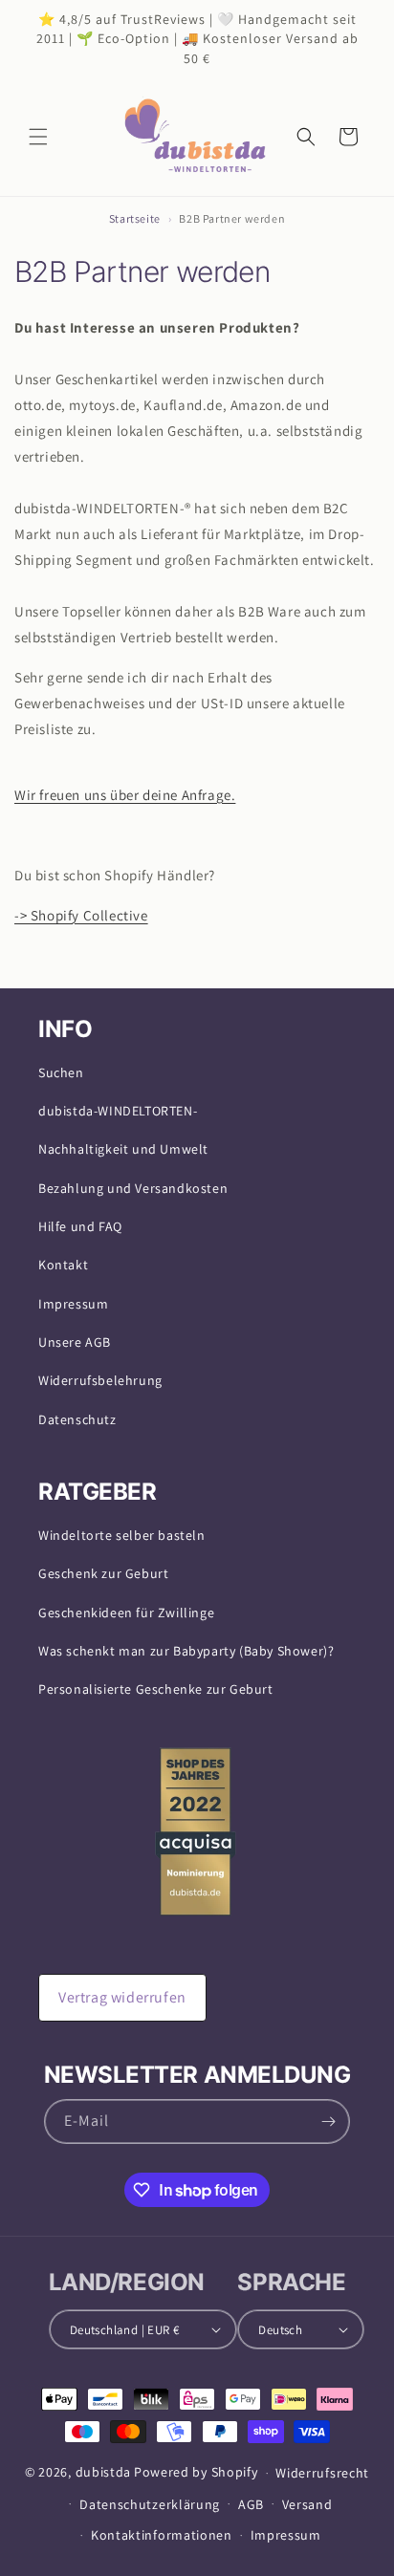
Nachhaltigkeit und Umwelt (123, 1149)
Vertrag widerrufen (122, 1997)
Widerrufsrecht (322, 2473)
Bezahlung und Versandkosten (133, 1188)
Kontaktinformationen (162, 2535)
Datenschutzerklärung (150, 2504)
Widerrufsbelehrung (100, 1380)
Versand (307, 2504)
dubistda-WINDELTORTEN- (118, 1111)
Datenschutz (77, 1419)
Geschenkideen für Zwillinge (126, 1613)
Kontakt (63, 1265)
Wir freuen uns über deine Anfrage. (125, 795)
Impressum (73, 1304)
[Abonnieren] (328, 2121)
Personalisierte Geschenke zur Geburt (156, 1689)
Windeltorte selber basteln (122, 1535)
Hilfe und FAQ (80, 1226)
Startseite (135, 218)
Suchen (61, 1072)
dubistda (104, 2472)
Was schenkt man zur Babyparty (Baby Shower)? (186, 1651)
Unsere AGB (75, 1342)
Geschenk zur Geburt (103, 1573)
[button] (38, 137)
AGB (251, 2504)
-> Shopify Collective (81, 915)
